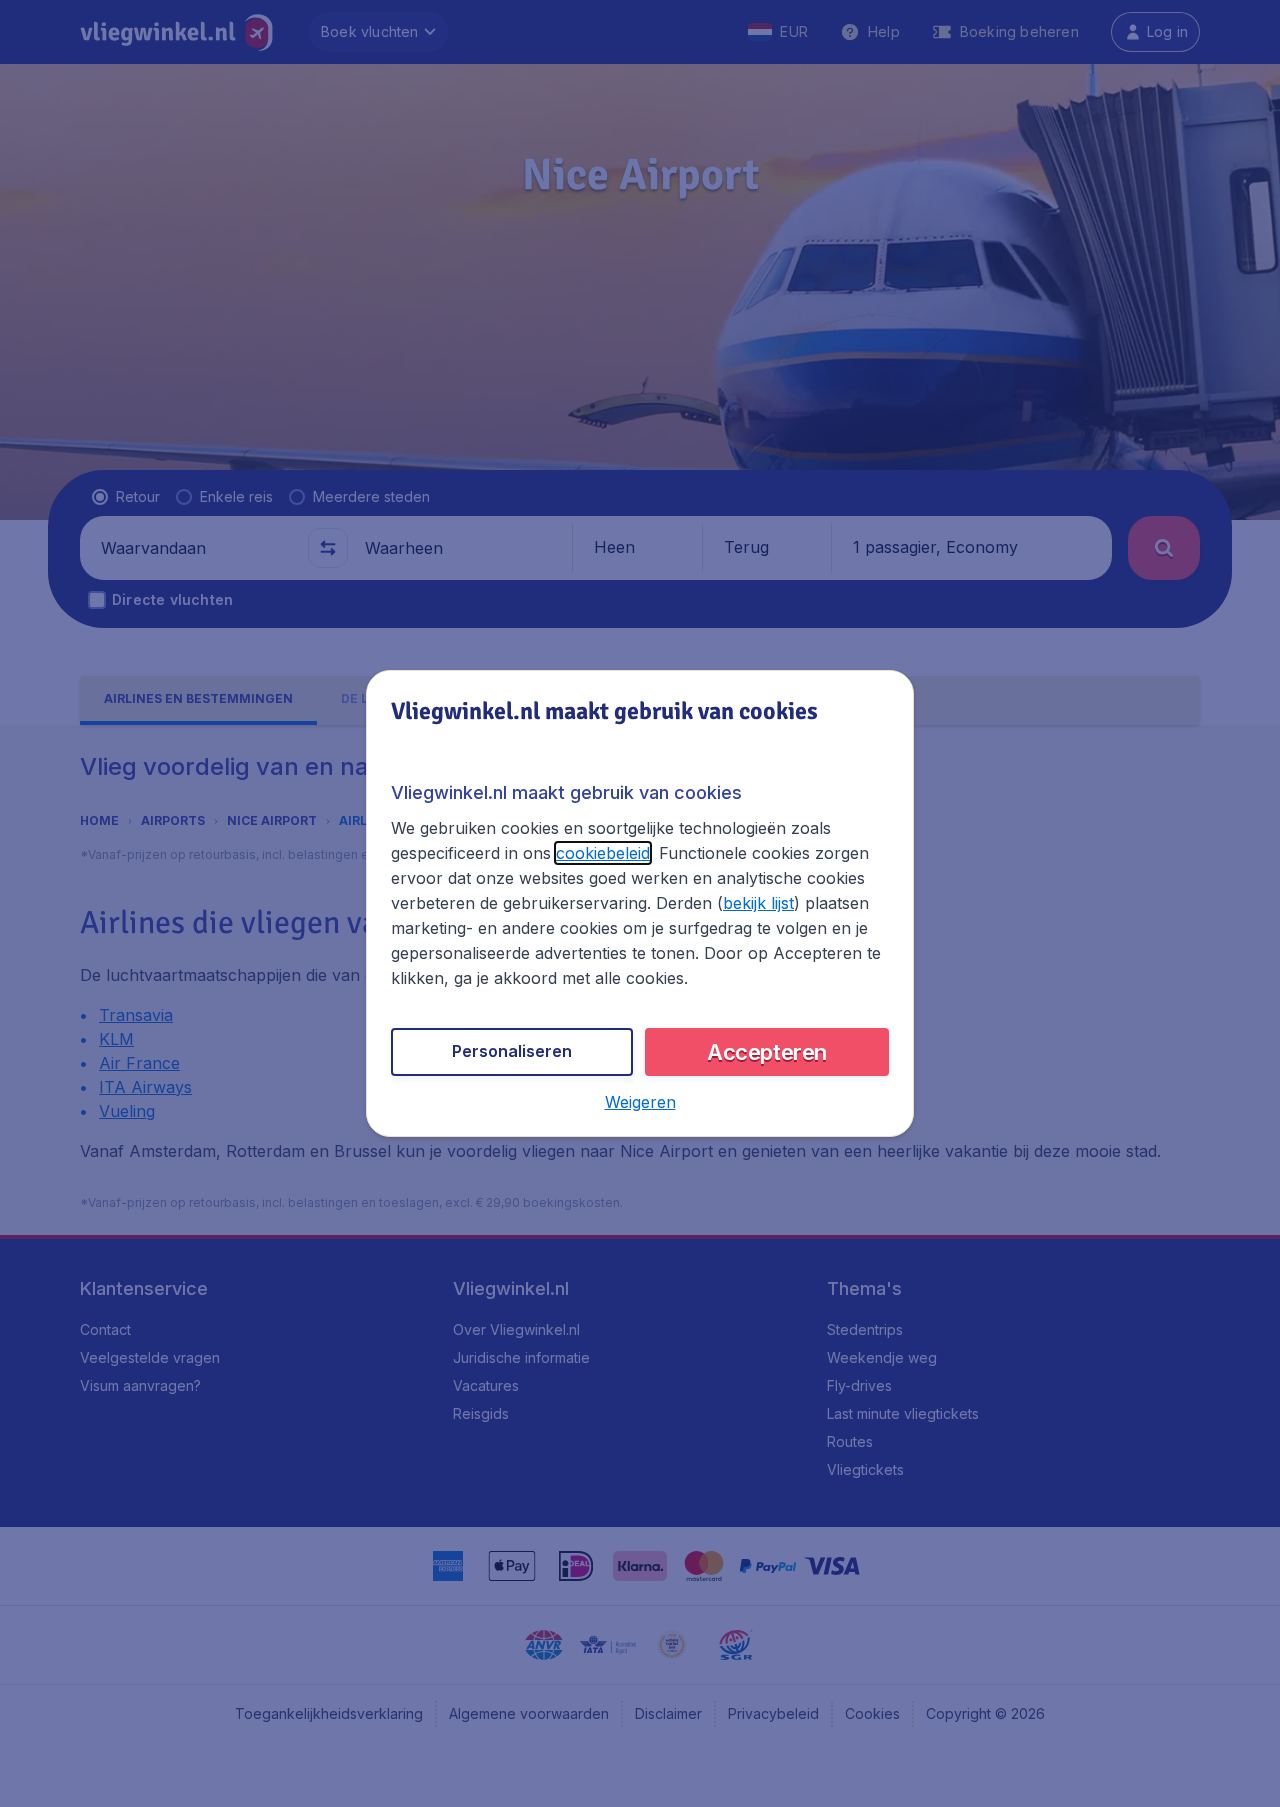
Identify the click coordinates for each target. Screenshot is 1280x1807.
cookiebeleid (603, 853)
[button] (640, 1102)
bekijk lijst (758, 903)
